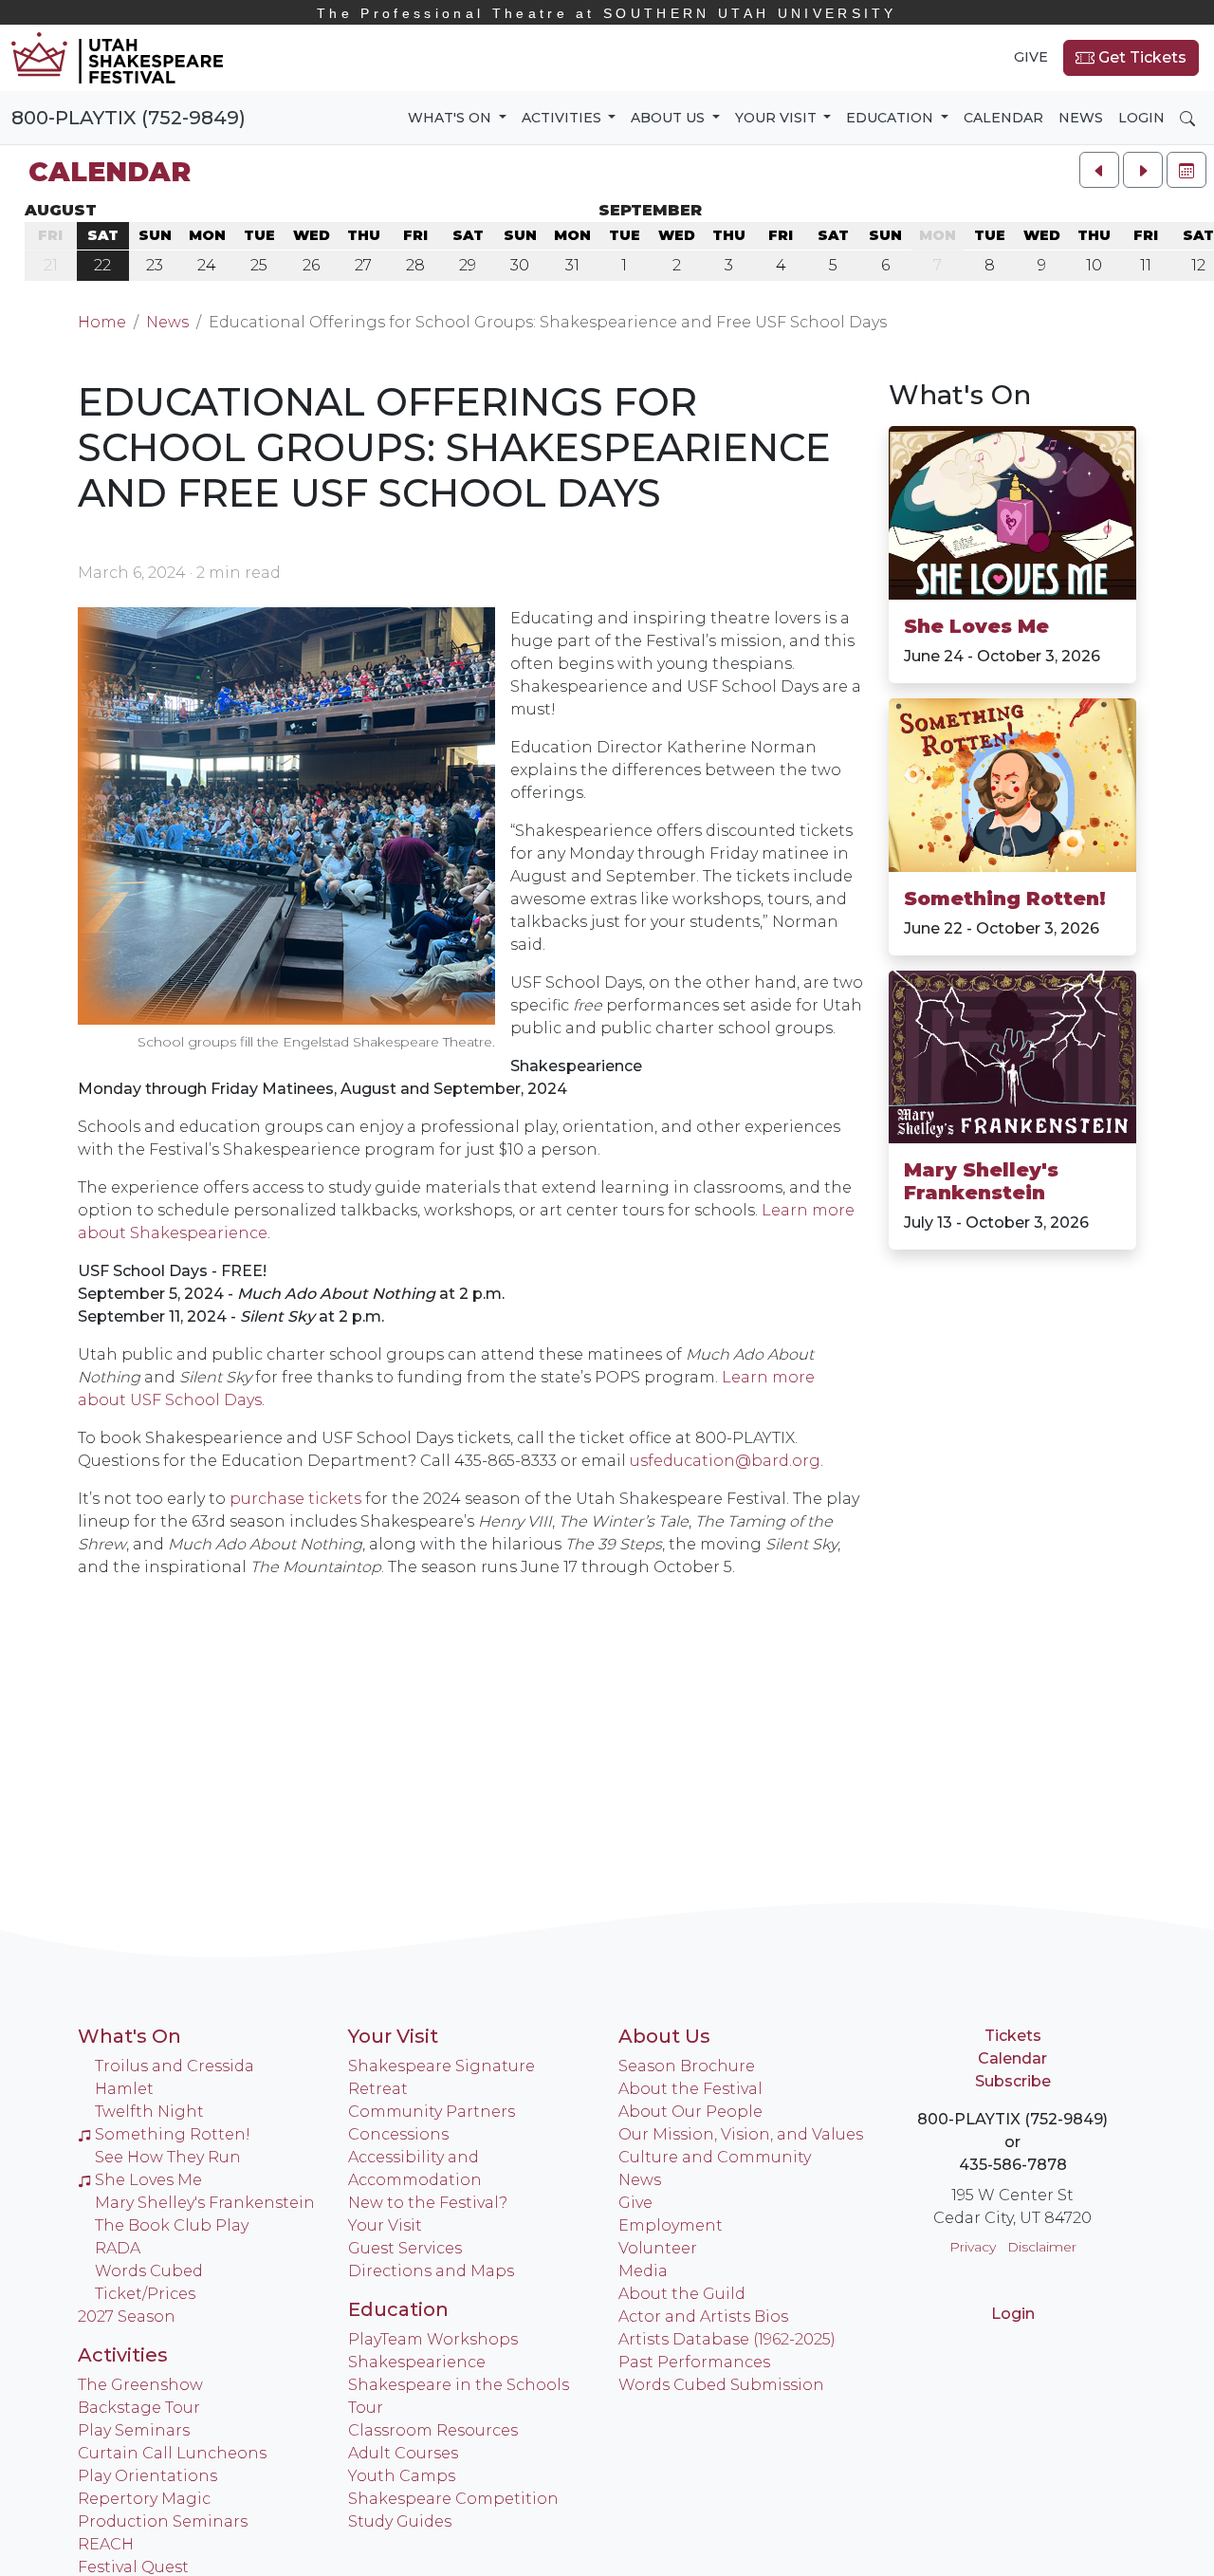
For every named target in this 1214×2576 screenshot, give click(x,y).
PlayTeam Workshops (433, 2339)
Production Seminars (163, 2521)
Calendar (1003, 118)
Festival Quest (133, 2567)
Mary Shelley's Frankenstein (981, 1181)
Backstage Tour (139, 2408)
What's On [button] (451, 118)
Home (102, 322)
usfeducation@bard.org (725, 1461)
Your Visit (393, 2036)
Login (1141, 118)
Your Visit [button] (778, 118)
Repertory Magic (144, 2499)
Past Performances (694, 2362)
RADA (118, 2248)
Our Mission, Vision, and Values (741, 2134)
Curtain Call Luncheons (172, 2453)
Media (643, 2271)
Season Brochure (687, 2066)
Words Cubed (149, 2271)
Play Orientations (147, 2476)
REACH (106, 2544)
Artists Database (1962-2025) (727, 2339)
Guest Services (405, 2248)
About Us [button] (670, 118)
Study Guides (400, 2521)
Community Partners (432, 2112)
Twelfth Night (149, 2112)
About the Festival (690, 2089)
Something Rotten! (1005, 899)
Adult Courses (403, 2453)
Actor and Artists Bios (703, 2317)
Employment (671, 2225)
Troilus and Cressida (175, 2066)
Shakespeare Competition (453, 2499)
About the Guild (682, 2294)
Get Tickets (1140, 57)
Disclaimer (1042, 2247)
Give (1031, 57)
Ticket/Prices (145, 2294)
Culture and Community (715, 2157)
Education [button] (892, 118)
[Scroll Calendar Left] (1099, 170)
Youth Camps (402, 2476)
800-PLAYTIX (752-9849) (129, 118)
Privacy (973, 2247)
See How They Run (168, 2157)
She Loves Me (976, 626)
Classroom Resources (433, 2430)
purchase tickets (295, 1499)
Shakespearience (417, 2362)
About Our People (690, 2112)
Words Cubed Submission (721, 2385)
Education (398, 2309)
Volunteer (658, 2248)
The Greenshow (140, 2385)
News (1081, 118)
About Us (664, 2036)
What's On (960, 395)
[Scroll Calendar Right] (1143, 170)
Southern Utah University (607, 13)
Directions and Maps (431, 2271)
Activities (123, 2355)
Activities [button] (563, 118)
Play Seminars (134, 2430)
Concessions (398, 2134)
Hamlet (124, 2089)
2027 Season (127, 2317)
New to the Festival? (428, 2203)
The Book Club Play (172, 2225)
